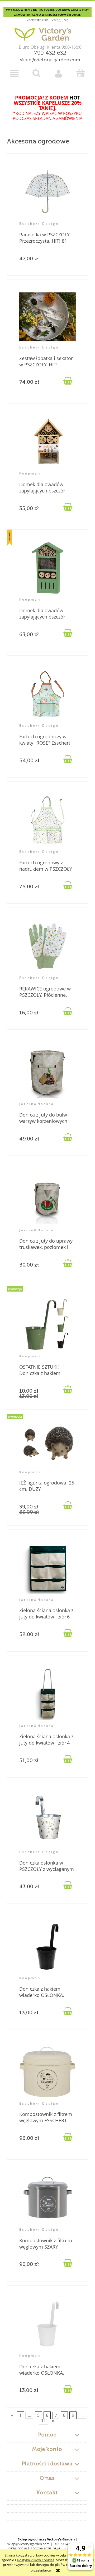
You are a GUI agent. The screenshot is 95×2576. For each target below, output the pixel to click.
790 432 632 (50, 53)
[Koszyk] (81, 73)
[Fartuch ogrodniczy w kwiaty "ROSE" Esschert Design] (48, 694)
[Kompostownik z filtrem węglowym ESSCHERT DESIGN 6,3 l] (48, 2072)
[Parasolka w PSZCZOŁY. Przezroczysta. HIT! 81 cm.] (48, 192)
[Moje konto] (59, 74)
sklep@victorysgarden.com (50, 60)
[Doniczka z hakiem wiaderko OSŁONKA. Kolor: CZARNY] (48, 1946)
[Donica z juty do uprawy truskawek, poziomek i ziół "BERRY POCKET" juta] (48, 1199)
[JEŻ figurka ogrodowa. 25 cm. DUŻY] (48, 1446)
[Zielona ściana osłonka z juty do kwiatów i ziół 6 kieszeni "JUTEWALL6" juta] (48, 1568)
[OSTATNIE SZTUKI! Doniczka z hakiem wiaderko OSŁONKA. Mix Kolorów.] (48, 1325)
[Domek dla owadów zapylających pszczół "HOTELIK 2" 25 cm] (48, 442)
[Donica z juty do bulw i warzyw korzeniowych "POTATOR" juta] (48, 1072)
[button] (15, 74)
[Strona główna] (47, 32)
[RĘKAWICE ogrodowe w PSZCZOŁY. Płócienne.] (48, 946)
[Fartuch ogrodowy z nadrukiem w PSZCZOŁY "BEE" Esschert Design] (48, 820)
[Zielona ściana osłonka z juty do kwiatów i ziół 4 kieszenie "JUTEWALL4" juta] (48, 1694)
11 (44, 2420)
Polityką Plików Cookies (36, 2560)
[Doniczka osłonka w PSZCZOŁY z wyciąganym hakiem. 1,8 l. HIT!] (48, 1820)
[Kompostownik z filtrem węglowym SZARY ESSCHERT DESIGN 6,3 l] (48, 2198)
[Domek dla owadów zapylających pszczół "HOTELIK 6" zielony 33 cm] (48, 568)
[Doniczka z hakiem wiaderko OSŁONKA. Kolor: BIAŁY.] (48, 2324)
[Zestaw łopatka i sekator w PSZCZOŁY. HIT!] (48, 317)
